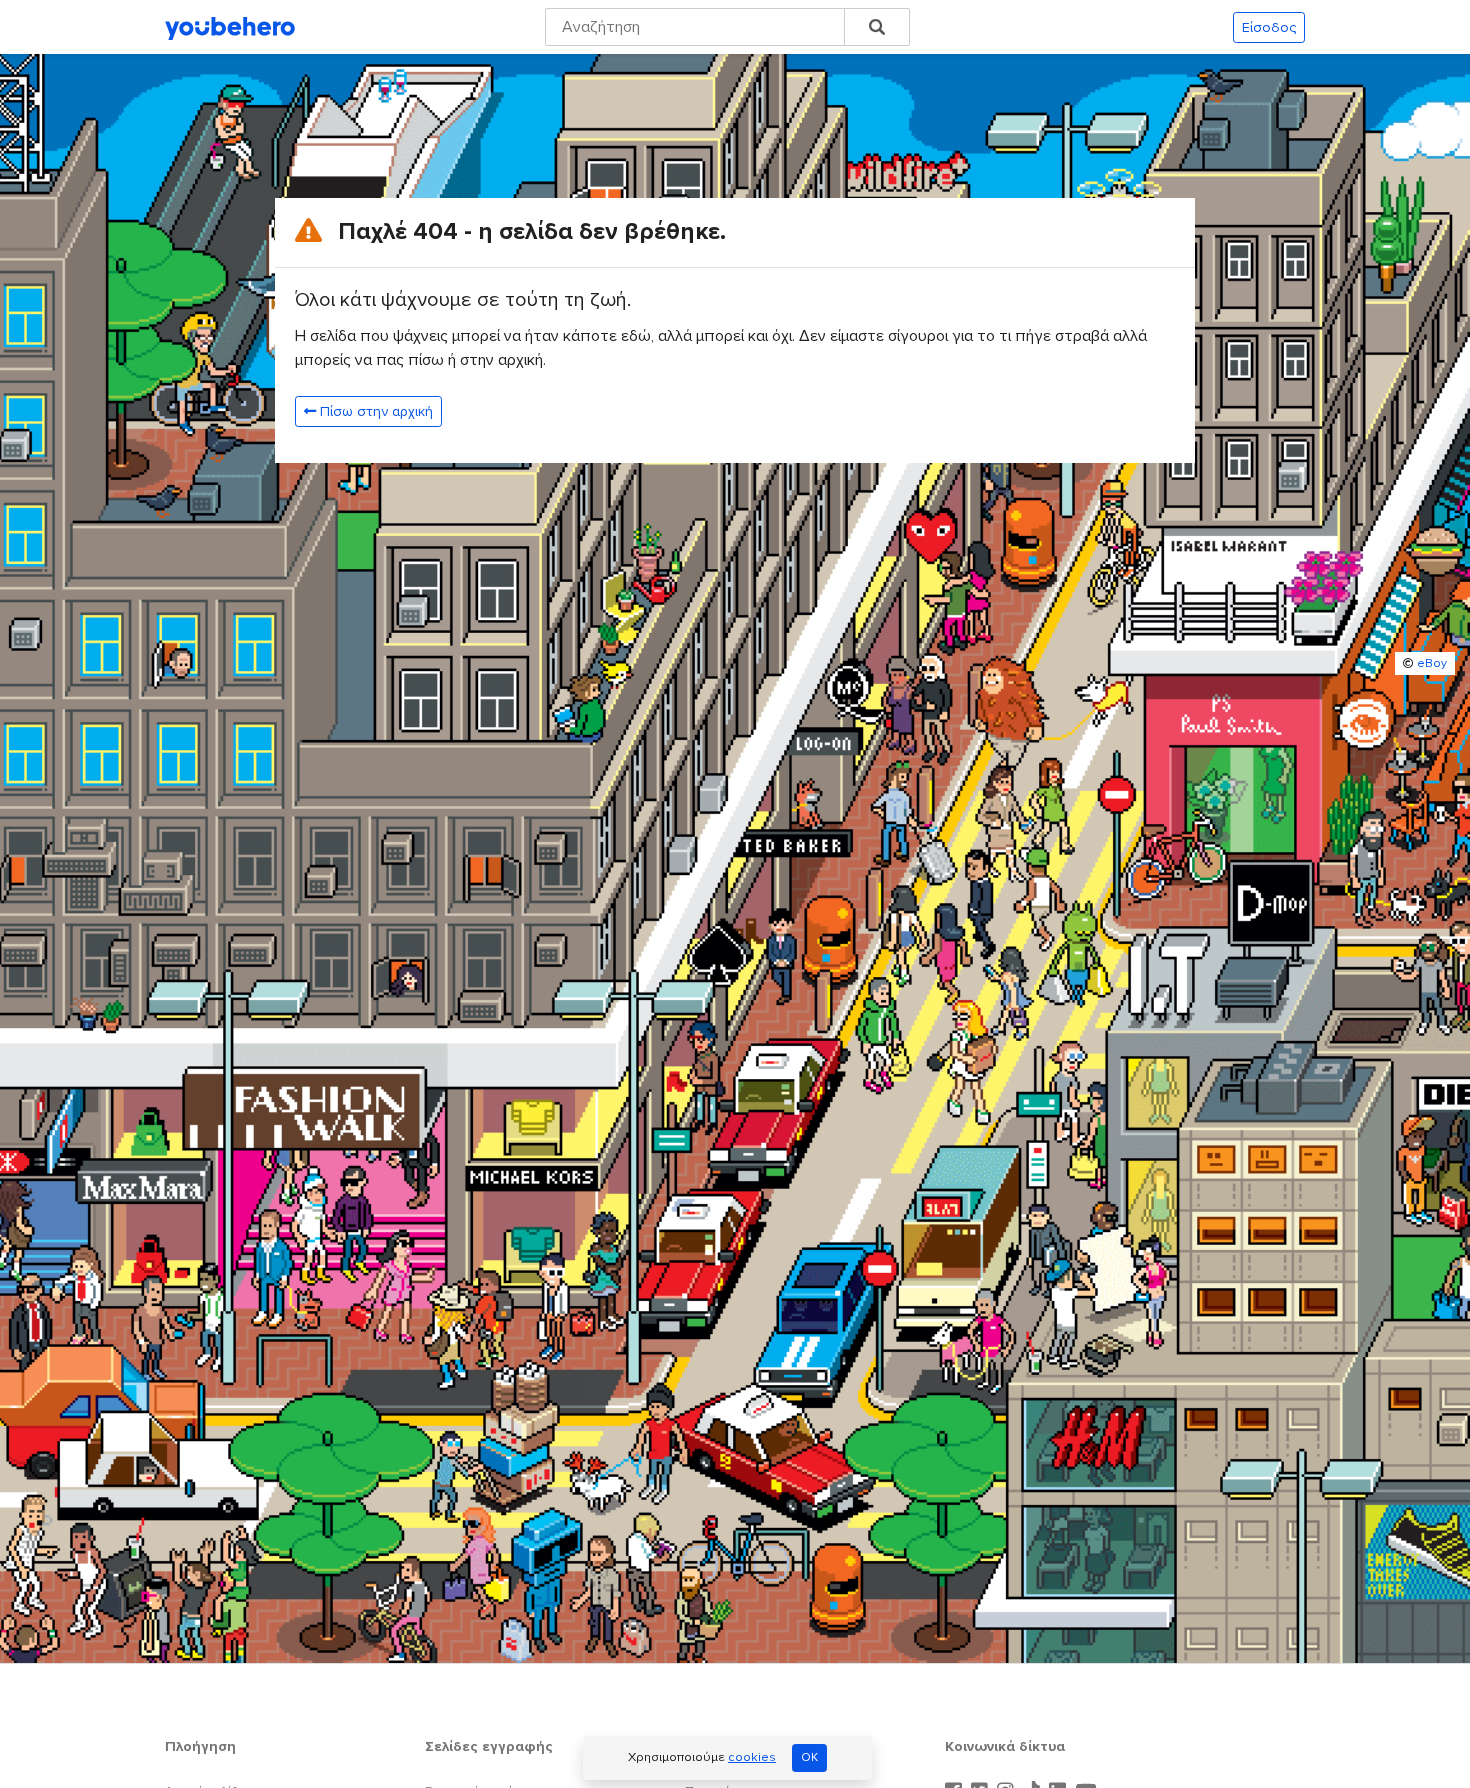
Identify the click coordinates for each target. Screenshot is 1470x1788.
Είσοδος (1269, 27)
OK (809, 1757)
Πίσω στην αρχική (376, 411)
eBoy (1432, 663)
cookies (752, 1757)
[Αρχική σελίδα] (230, 27)
